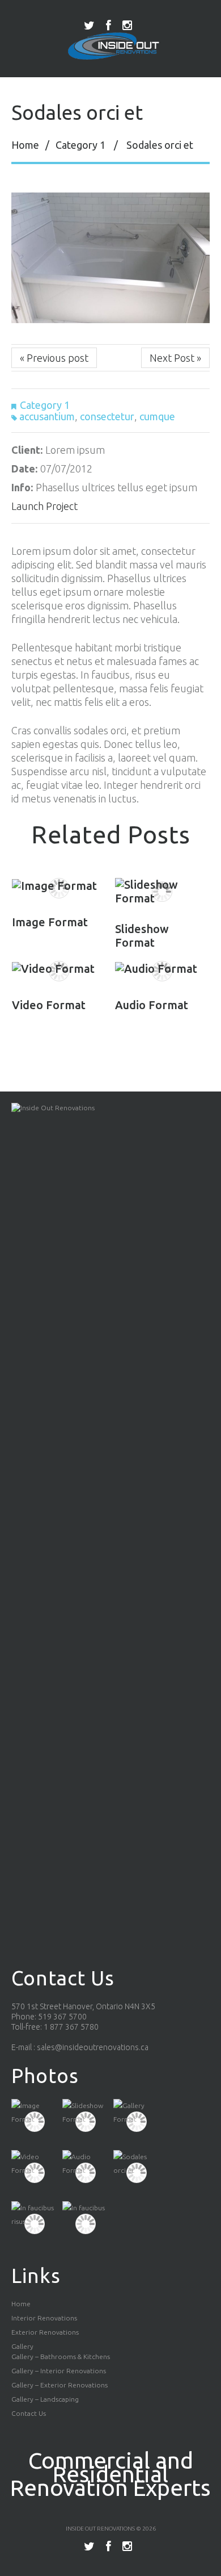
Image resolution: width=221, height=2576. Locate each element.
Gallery (22, 2346)
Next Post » (175, 358)
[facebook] (109, 26)
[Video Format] (59, 968)
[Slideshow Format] (162, 892)
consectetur (107, 416)
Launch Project (44, 506)
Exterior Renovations (45, 2332)
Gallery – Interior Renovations (59, 2371)
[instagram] (127, 26)
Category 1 (80, 145)
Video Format (49, 1005)
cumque (157, 416)
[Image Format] (59, 885)
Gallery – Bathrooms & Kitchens (61, 2357)
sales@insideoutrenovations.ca (93, 2047)
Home (25, 145)
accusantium (47, 416)
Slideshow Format (142, 936)
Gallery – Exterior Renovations (59, 2385)
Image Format (50, 922)
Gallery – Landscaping (45, 2399)
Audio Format (152, 1005)
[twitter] (89, 26)
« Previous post (54, 358)
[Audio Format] (162, 968)
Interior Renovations (44, 2318)
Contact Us (29, 2413)
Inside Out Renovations (100, 2529)
